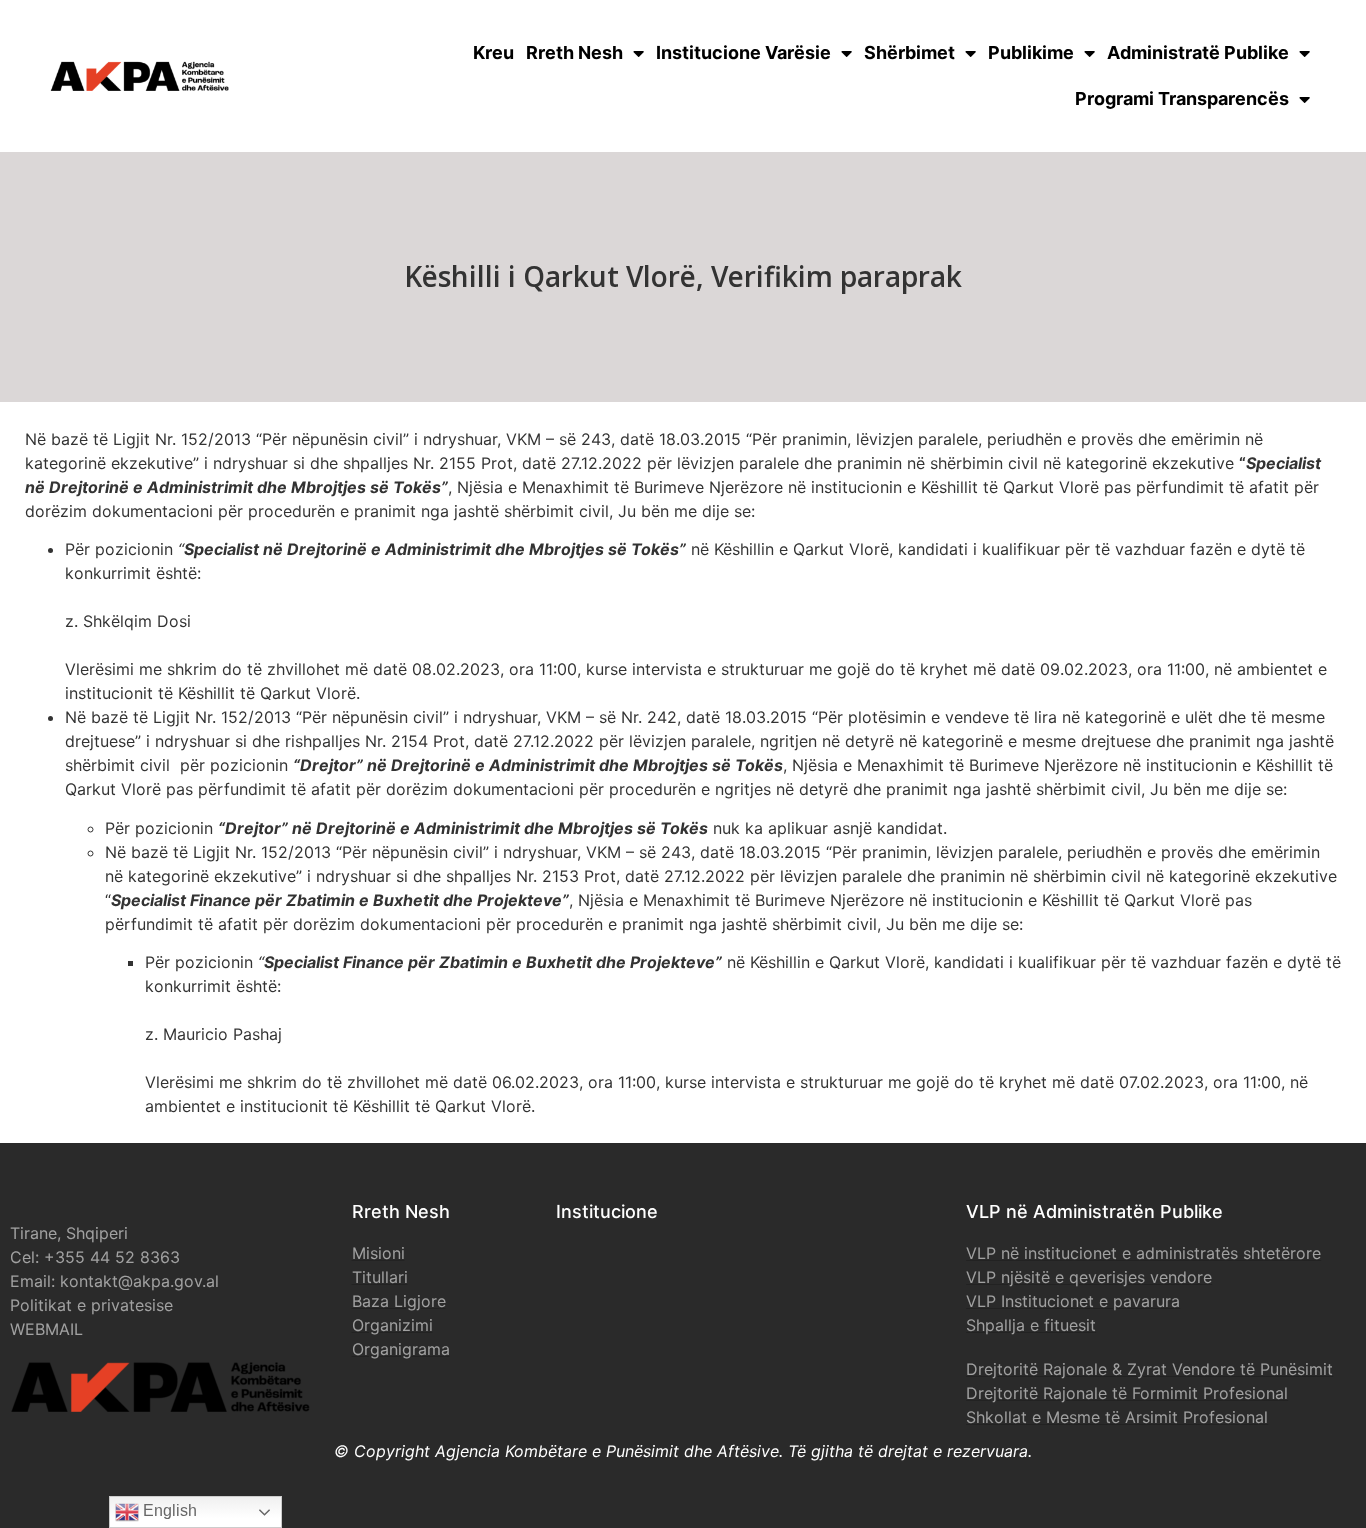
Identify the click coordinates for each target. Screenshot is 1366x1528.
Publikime (1031, 52)
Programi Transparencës (1182, 98)
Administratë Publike (1198, 52)
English (168, 1510)
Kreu (493, 52)
